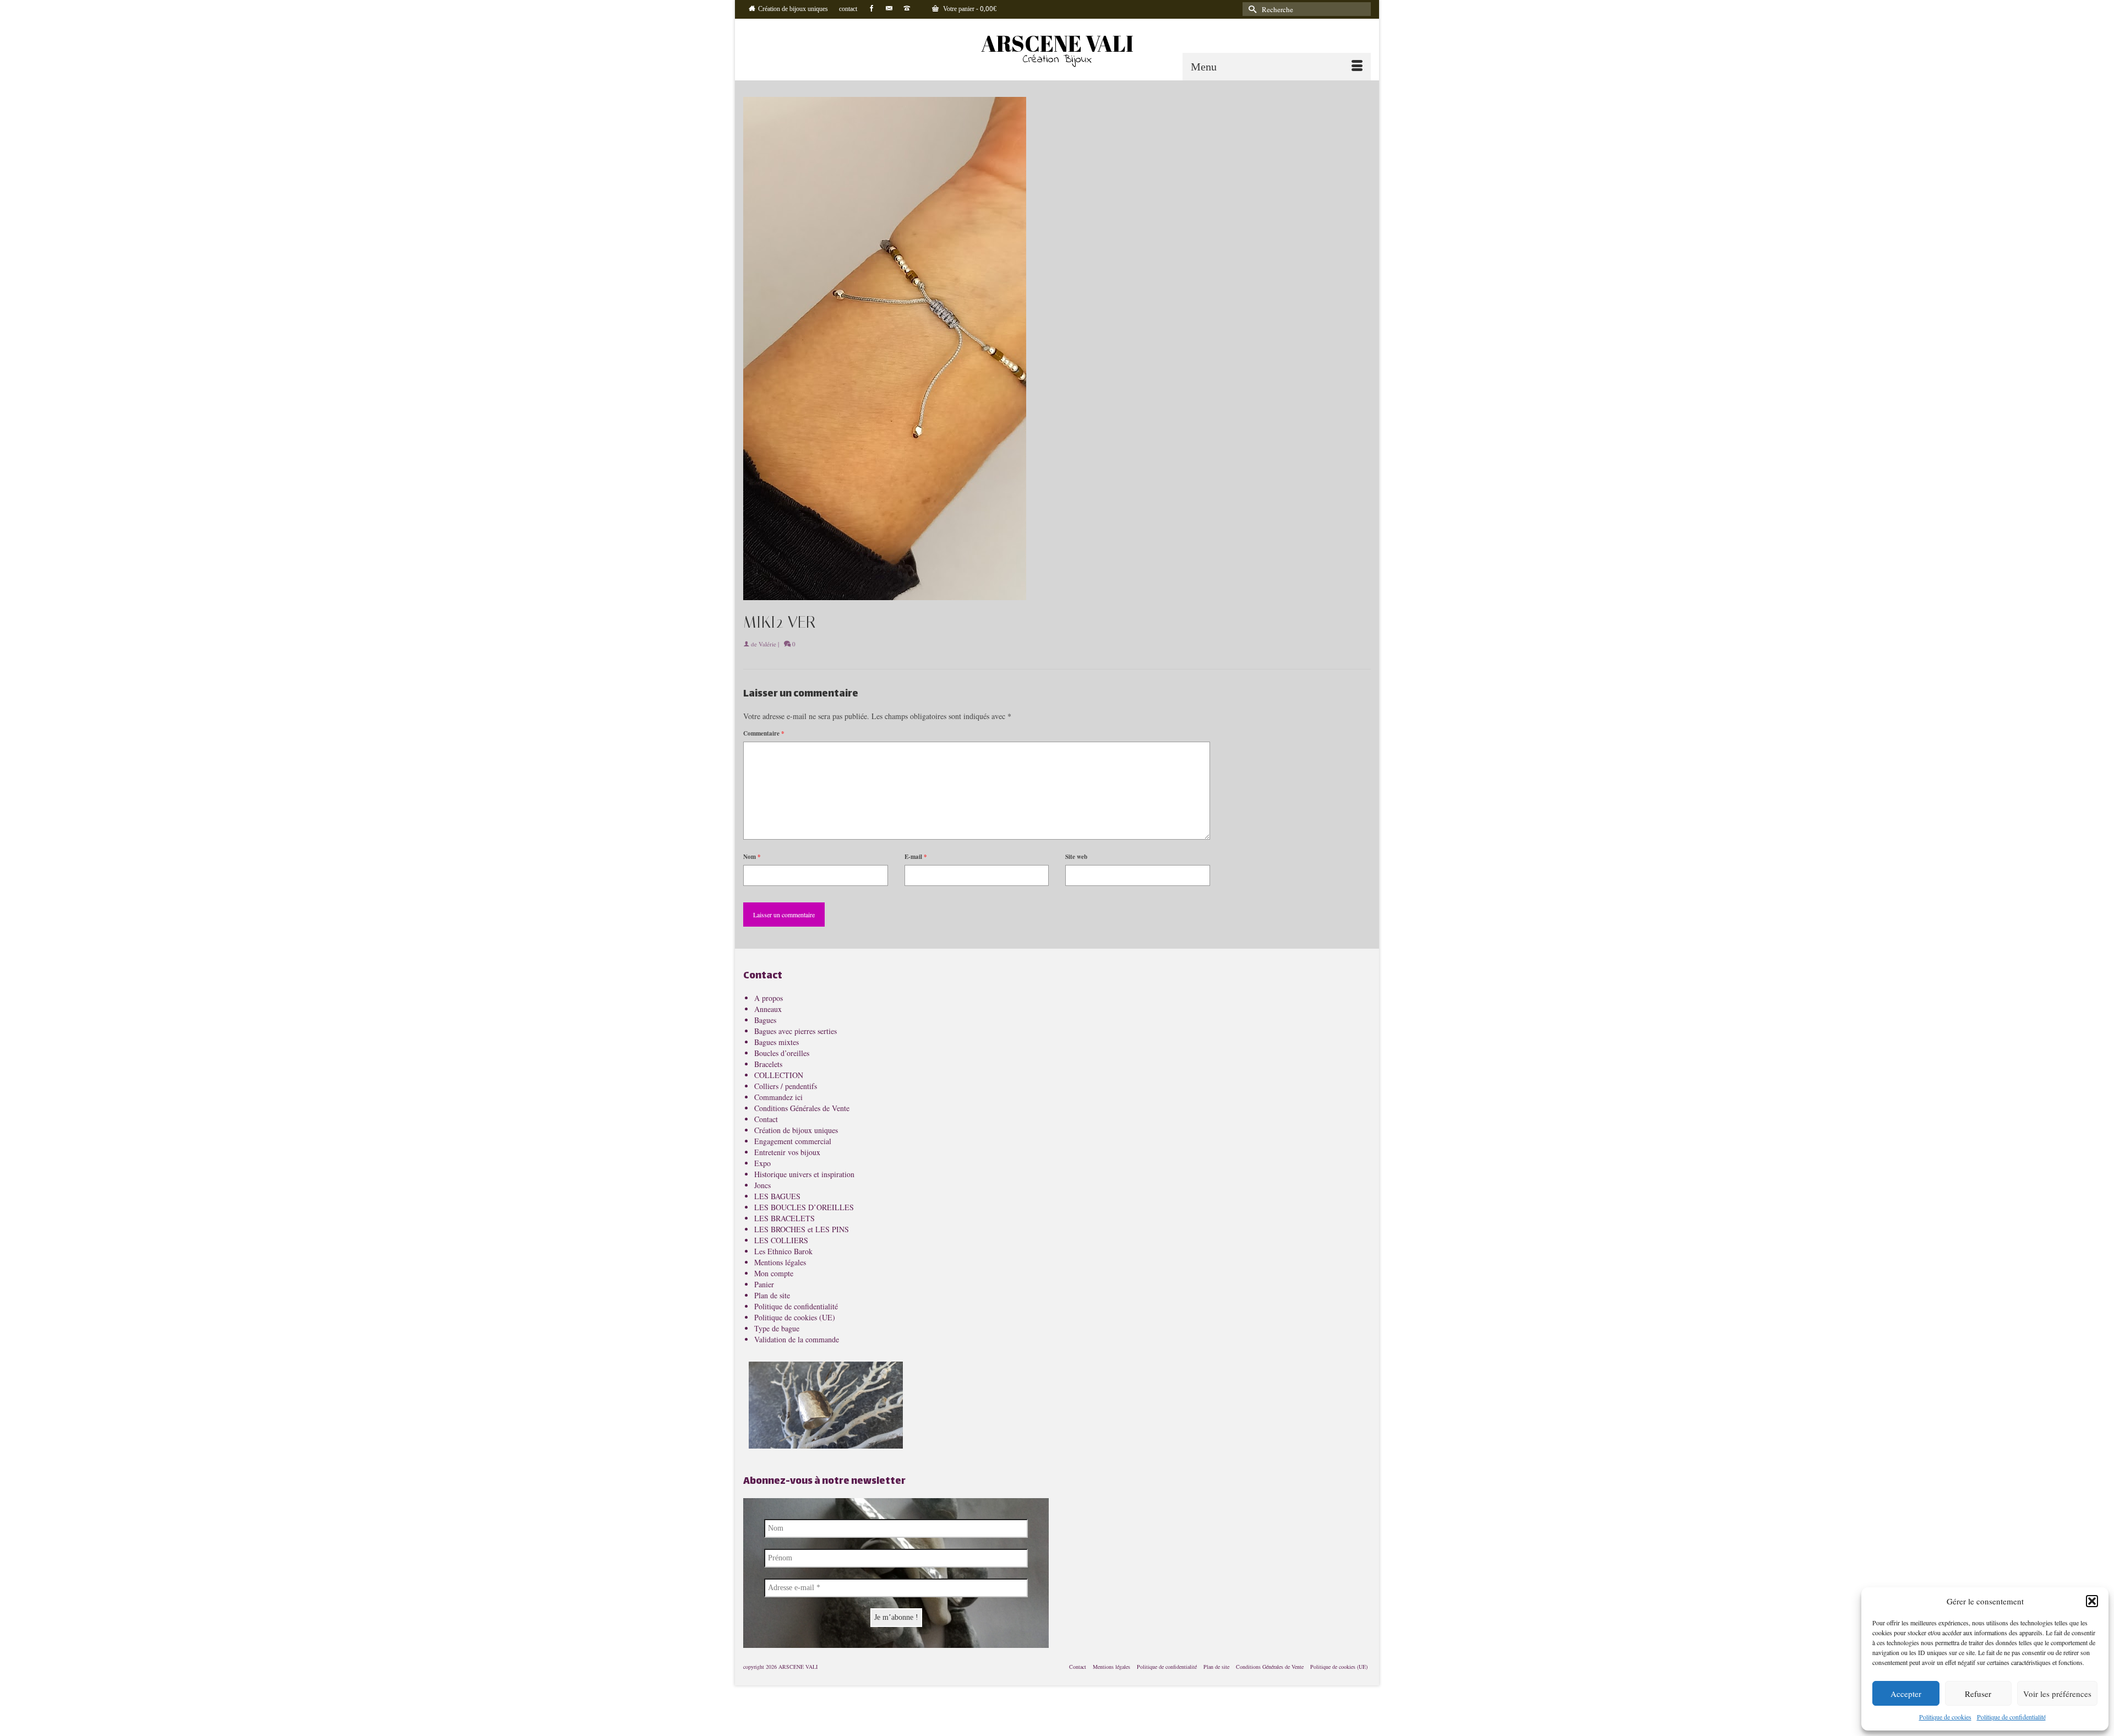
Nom (752, 857)
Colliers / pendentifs (786, 1086)
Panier (764, 1284)
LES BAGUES (777, 1196)
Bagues (765, 1020)
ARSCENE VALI (1057, 43)
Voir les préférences (2057, 1694)
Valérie (767, 644)
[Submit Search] (1251, 9)
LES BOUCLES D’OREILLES (804, 1207)
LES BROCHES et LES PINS (802, 1229)
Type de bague (777, 1328)
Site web (1076, 857)
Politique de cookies (1945, 1717)
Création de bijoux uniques (796, 1130)
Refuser (1978, 1694)
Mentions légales (780, 1262)
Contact (766, 1119)
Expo (762, 1163)
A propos (769, 998)
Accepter (1906, 1694)
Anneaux (768, 1009)
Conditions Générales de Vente (802, 1108)
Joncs (762, 1185)
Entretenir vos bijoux (787, 1152)
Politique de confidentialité (2011, 1717)
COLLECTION (779, 1075)
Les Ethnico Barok (783, 1251)
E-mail (916, 857)
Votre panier (969, 9)
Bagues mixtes (777, 1042)
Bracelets (768, 1064)
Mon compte (774, 1273)
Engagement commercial (793, 1141)
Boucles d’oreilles (782, 1053)
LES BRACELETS (784, 1218)
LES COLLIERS (781, 1240)
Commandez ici (778, 1097)
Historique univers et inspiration (804, 1174)
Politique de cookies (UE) (795, 1317)
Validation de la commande (797, 1339)
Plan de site (772, 1295)
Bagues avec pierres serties (796, 1031)
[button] (2092, 1601)
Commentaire (764, 733)
